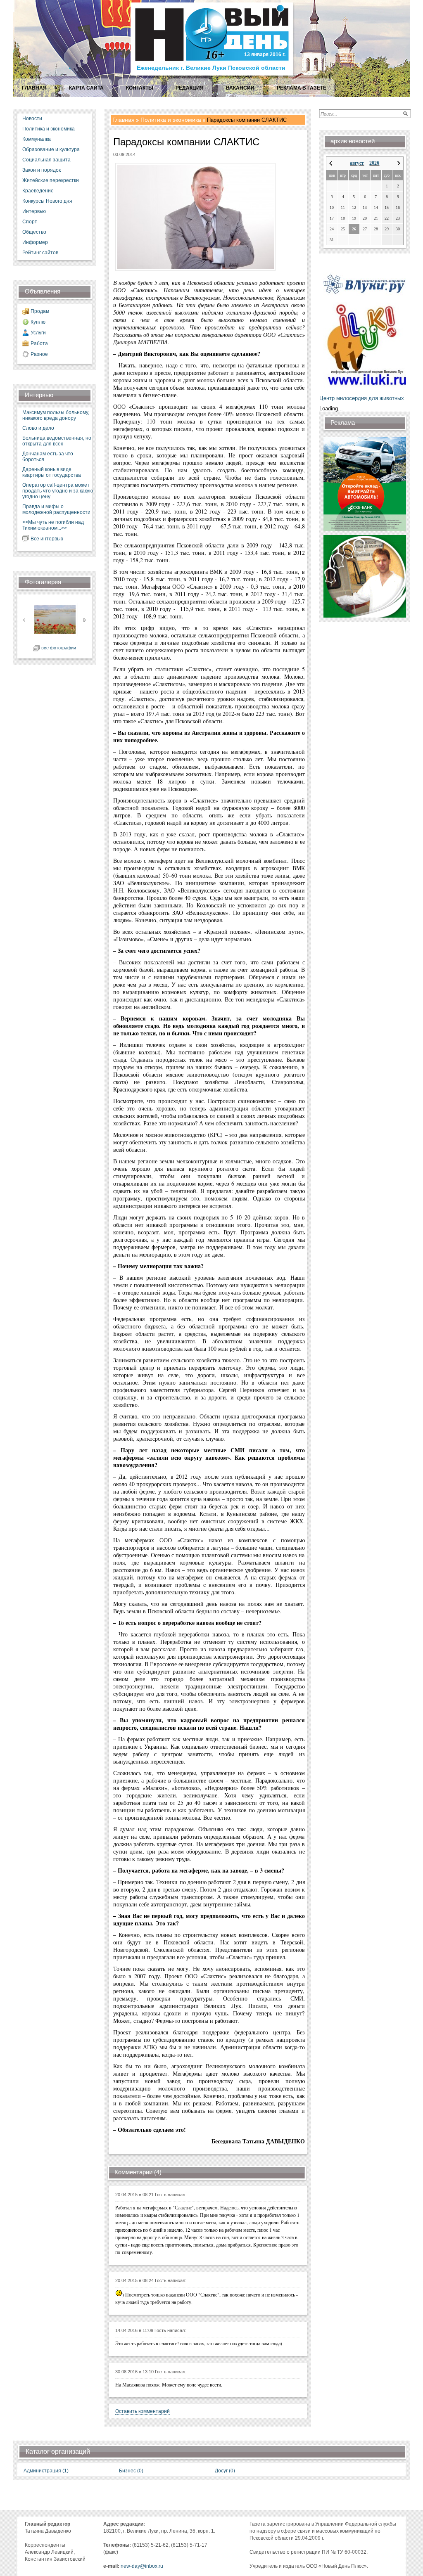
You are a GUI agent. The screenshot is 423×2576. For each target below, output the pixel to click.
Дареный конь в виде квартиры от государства (52, 472)
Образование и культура (51, 149)
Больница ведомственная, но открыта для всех (57, 441)
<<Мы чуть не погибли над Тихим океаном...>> (53, 525)
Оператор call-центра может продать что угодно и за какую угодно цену (58, 491)
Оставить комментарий (143, 2411)
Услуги (38, 333)
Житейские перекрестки (51, 180)
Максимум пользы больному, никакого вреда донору (56, 415)
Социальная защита (46, 160)
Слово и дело (38, 428)
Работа (39, 343)
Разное (39, 354)
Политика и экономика (49, 129)
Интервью (34, 211)
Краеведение (38, 191)
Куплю (38, 322)
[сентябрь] (399, 163)
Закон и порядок (42, 170)
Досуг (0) (225, 2471)
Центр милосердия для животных (362, 398)
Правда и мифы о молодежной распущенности (56, 509)
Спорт (30, 222)
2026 (374, 163)
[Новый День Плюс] (213, 75)
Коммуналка (37, 139)
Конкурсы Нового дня (47, 201)
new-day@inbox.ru (142, 2566)
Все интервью (47, 539)
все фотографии (59, 648)
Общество (34, 232)
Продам (40, 311)
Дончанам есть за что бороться (48, 457)
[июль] (331, 163)
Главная (124, 120)
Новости (32, 118)
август (357, 163)
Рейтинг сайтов (40, 253)
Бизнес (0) (131, 2471)
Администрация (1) (46, 2471)
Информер (35, 242)
